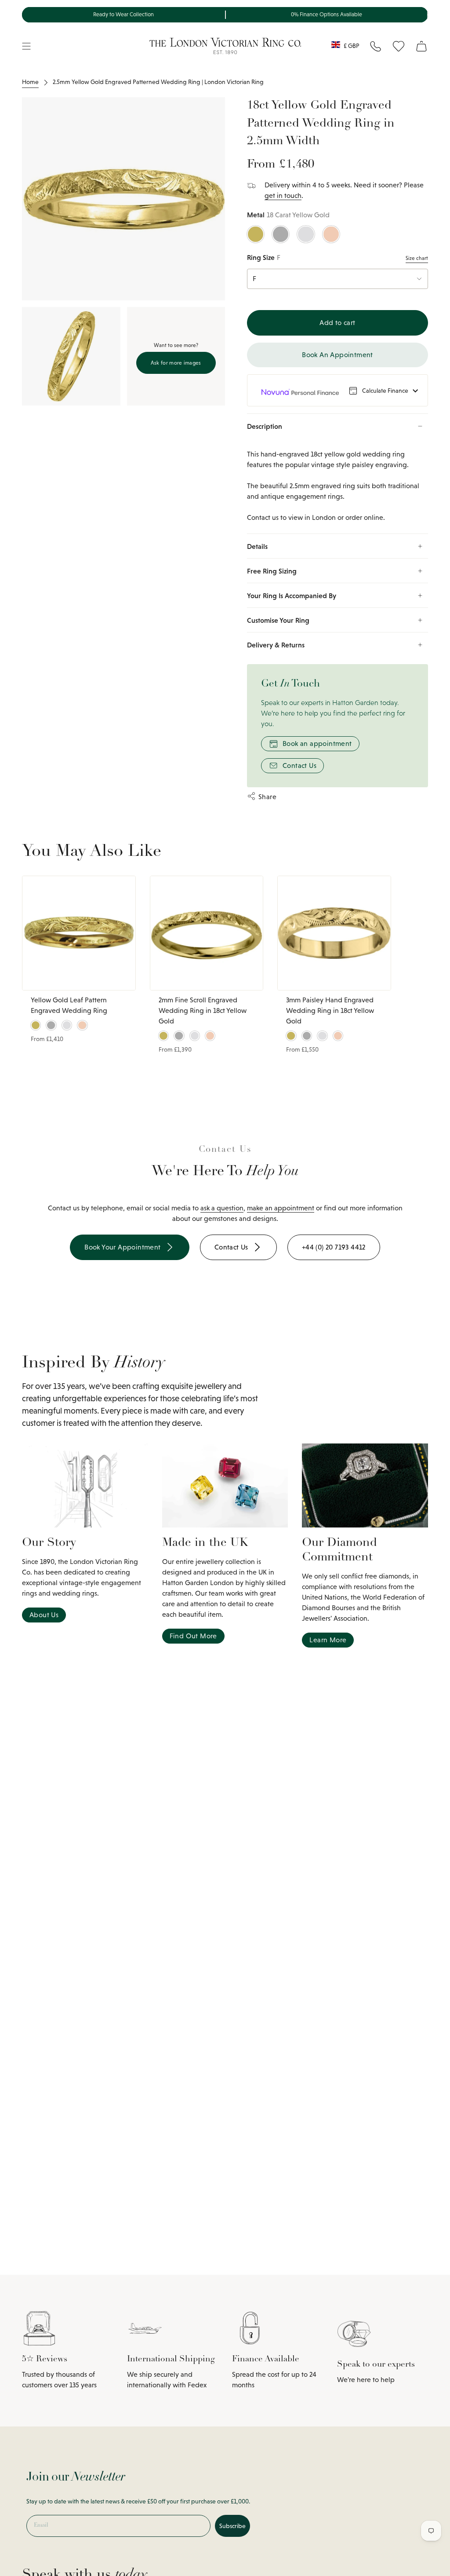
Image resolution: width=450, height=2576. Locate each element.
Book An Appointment (337, 355)
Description (265, 426)
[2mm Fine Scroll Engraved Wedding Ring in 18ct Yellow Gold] (207, 933)
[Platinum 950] (281, 234)
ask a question (222, 1208)
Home (30, 82)
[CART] (421, 46)
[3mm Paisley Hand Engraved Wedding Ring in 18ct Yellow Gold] (334, 933)
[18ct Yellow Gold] (256, 234)
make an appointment (281, 1208)
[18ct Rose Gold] (331, 234)
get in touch (283, 195)
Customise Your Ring (278, 620)
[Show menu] (26, 46)
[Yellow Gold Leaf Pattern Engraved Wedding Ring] (79, 933)
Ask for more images (176, 363)
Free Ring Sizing (272, 571)
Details (257, 546)
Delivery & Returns (276, 645)
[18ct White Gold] (306, 234)
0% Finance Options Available (327, 15)
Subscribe (232, 2526)
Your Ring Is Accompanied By (292, 596)
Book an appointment (317, 744)
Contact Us (299, 765)
